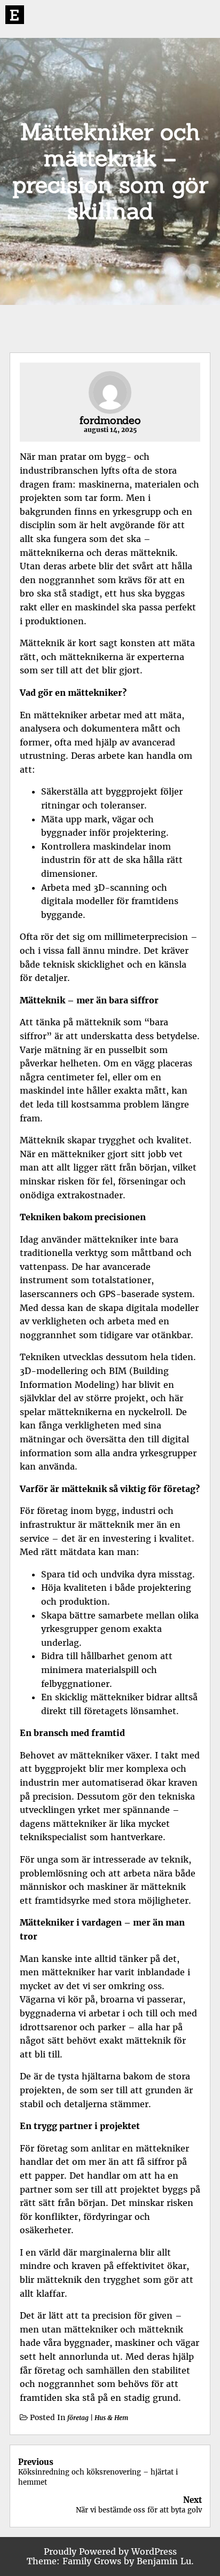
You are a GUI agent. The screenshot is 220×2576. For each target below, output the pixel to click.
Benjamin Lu (164, 2561)
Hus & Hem (111, 2418)
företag (78, 2418)
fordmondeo (110, 420)
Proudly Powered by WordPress (110, 2551)
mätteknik (153, 553)
